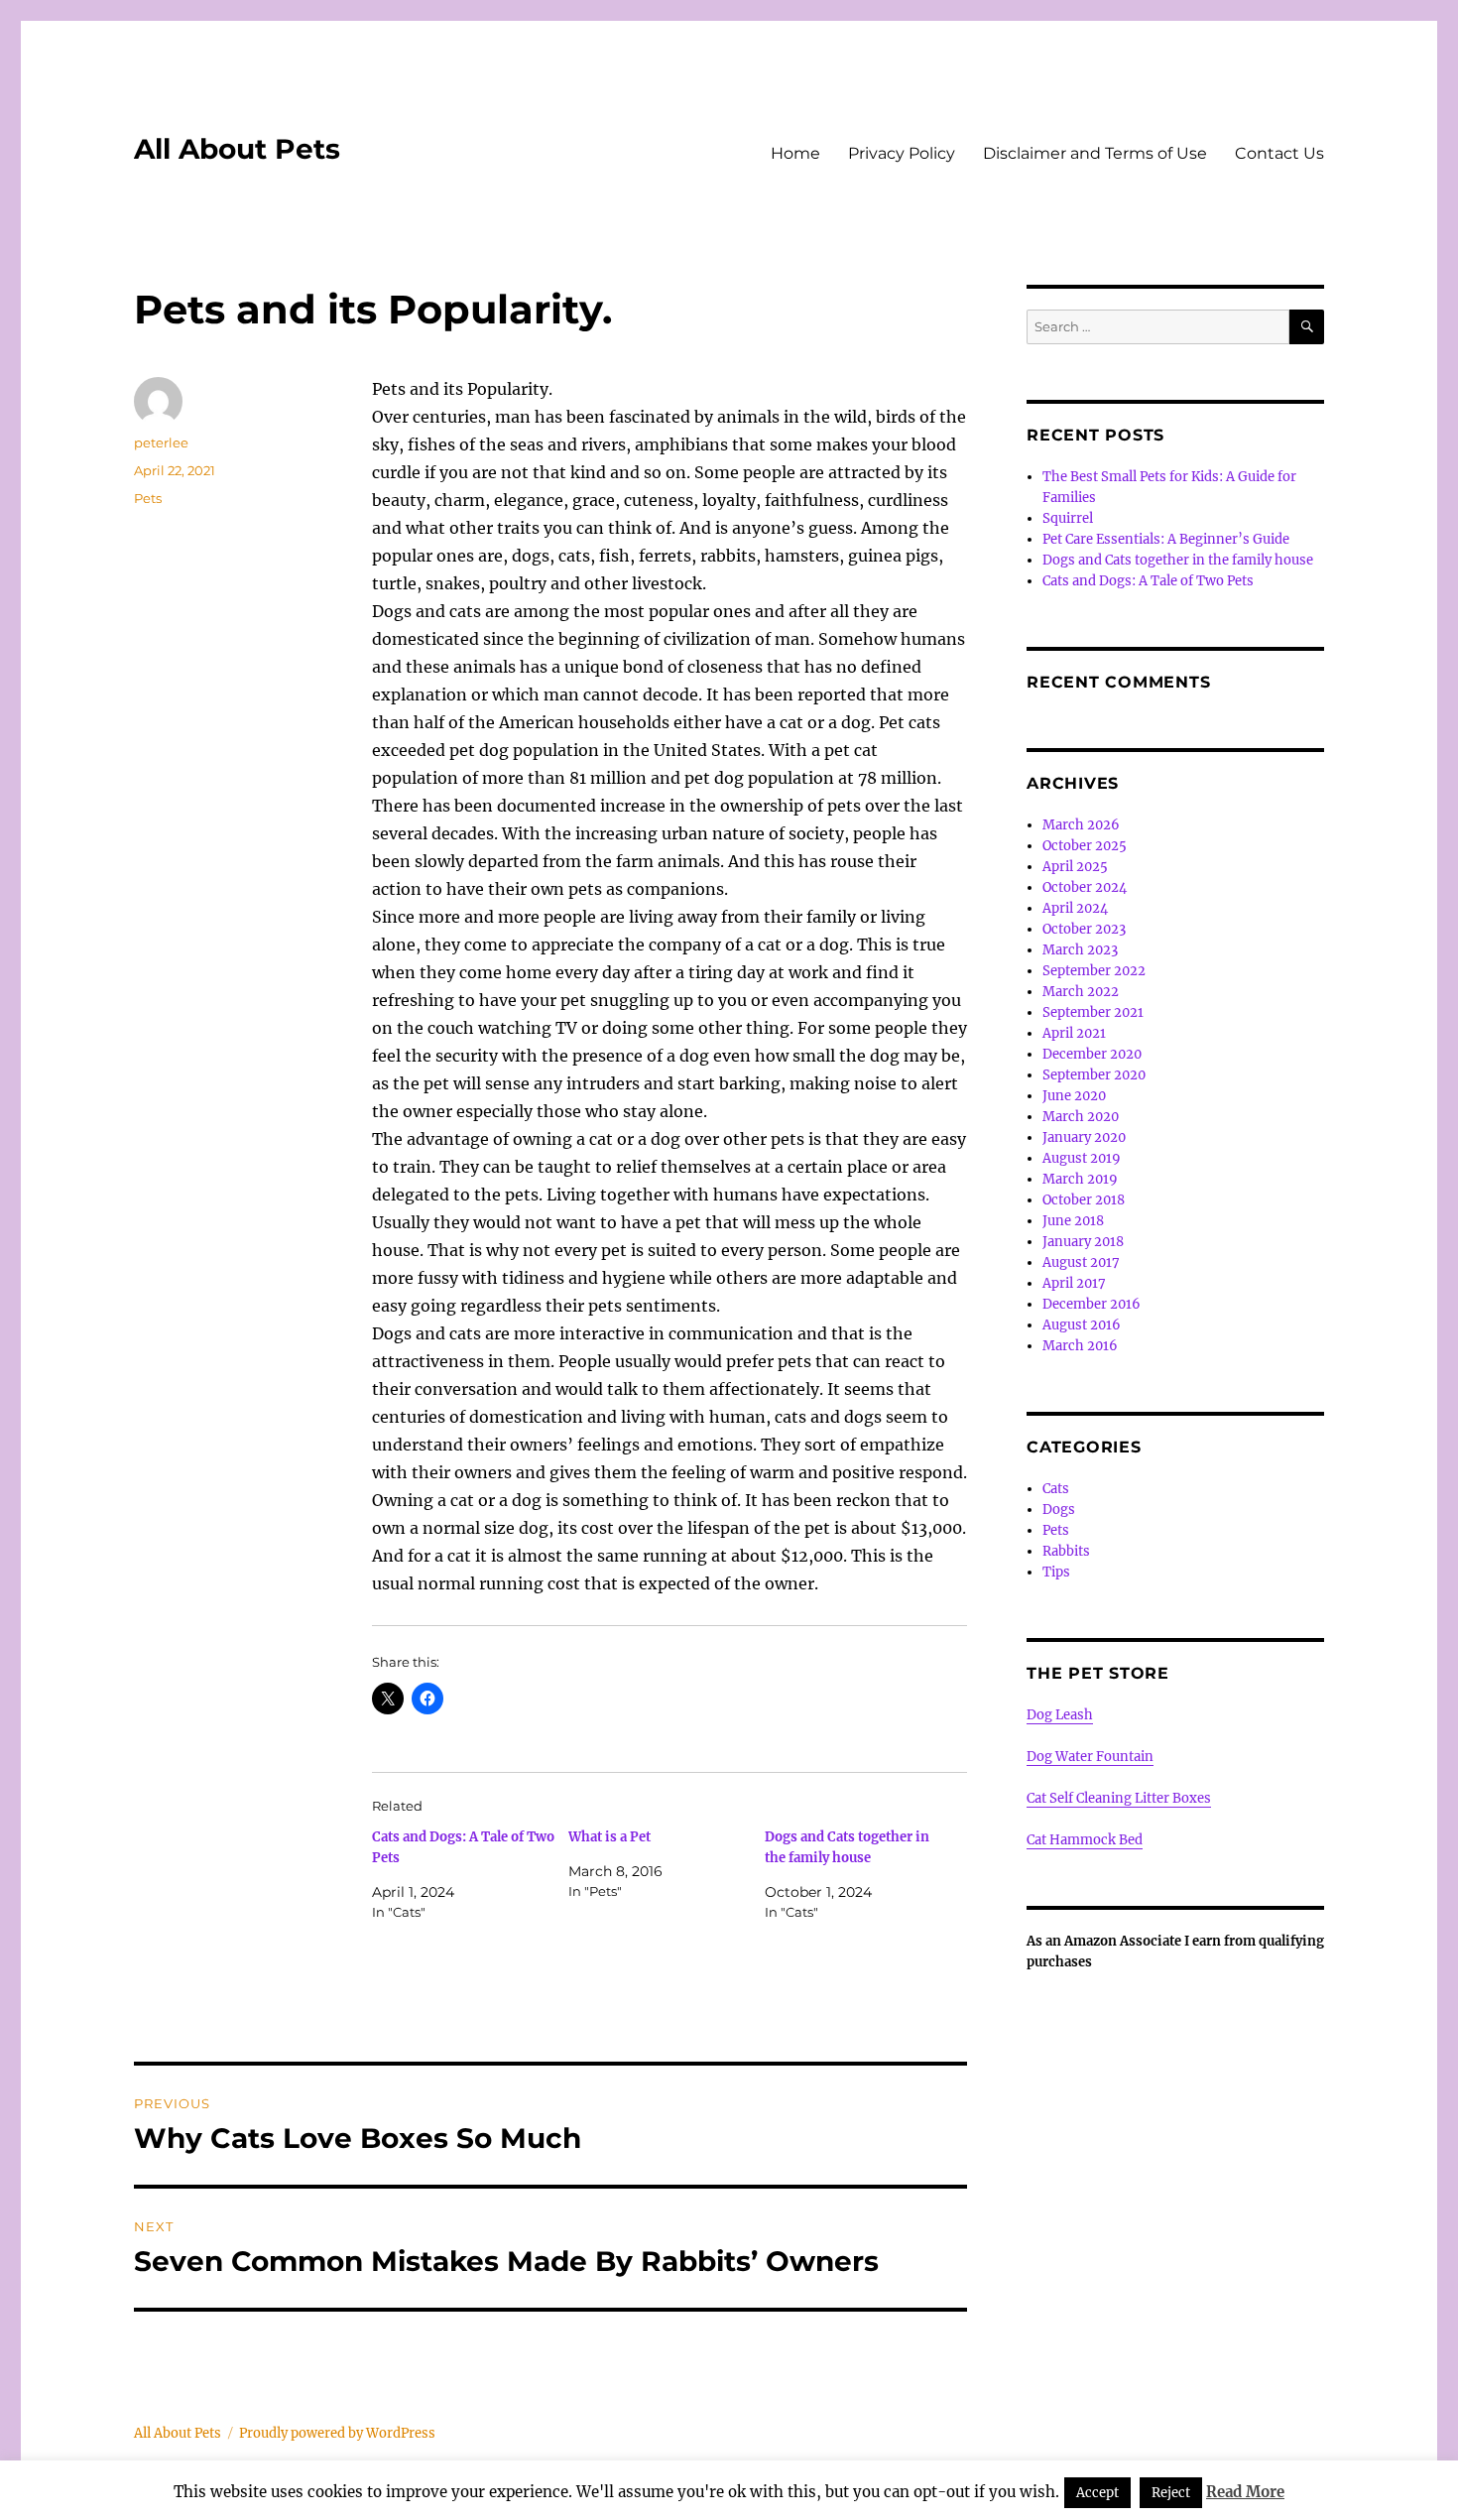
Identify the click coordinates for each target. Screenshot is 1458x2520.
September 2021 (1093, 1012)
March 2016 (1080, 1346)
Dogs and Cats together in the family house (1178, 560)
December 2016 (1092, 1304)
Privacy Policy (902, 153)
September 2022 (1094, 971)
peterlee (161, 442)
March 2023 (1080, 950)
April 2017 (1074, 1283)
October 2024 (1085, 887)
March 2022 (1081, 992)
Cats (1056, 1489)
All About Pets (237, 149)
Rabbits (1066, 1551)
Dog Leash (1060, 1715)
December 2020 (1092, 1054)
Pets (148, 498)
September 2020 (1094, 1075)
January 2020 (1084, 1137)
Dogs (1059, 1510)
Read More (1245, 2492)
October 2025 (1085, 846)
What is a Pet (609, 1837)
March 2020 (1081, 1117)
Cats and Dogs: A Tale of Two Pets (1148, 581)
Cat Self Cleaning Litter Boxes (1119, 1798)
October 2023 (1084, 929)
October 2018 (1084, 1200)
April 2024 (1075, 908)
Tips (1056, 1572)
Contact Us (1279, 153)
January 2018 (1083, 1242)
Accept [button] (1097, 2493)
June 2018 (1073, 1221)
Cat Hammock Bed (1085, 1840)
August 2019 (1082, 1158)
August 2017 (1081, 1262)
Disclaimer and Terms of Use (1095, 153)
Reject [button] (1171, 2493)
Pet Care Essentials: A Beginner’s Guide (1166, 539)
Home (795, 153)
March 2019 (1080, 1179)
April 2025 (1075, 867)
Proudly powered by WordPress (337, 2433)
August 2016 (1082, 1325)
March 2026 (1081, 825)
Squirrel (1068, 518)
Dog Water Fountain (1090, 1757)
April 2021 (1074, 1033)
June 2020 (1074, 1096)
